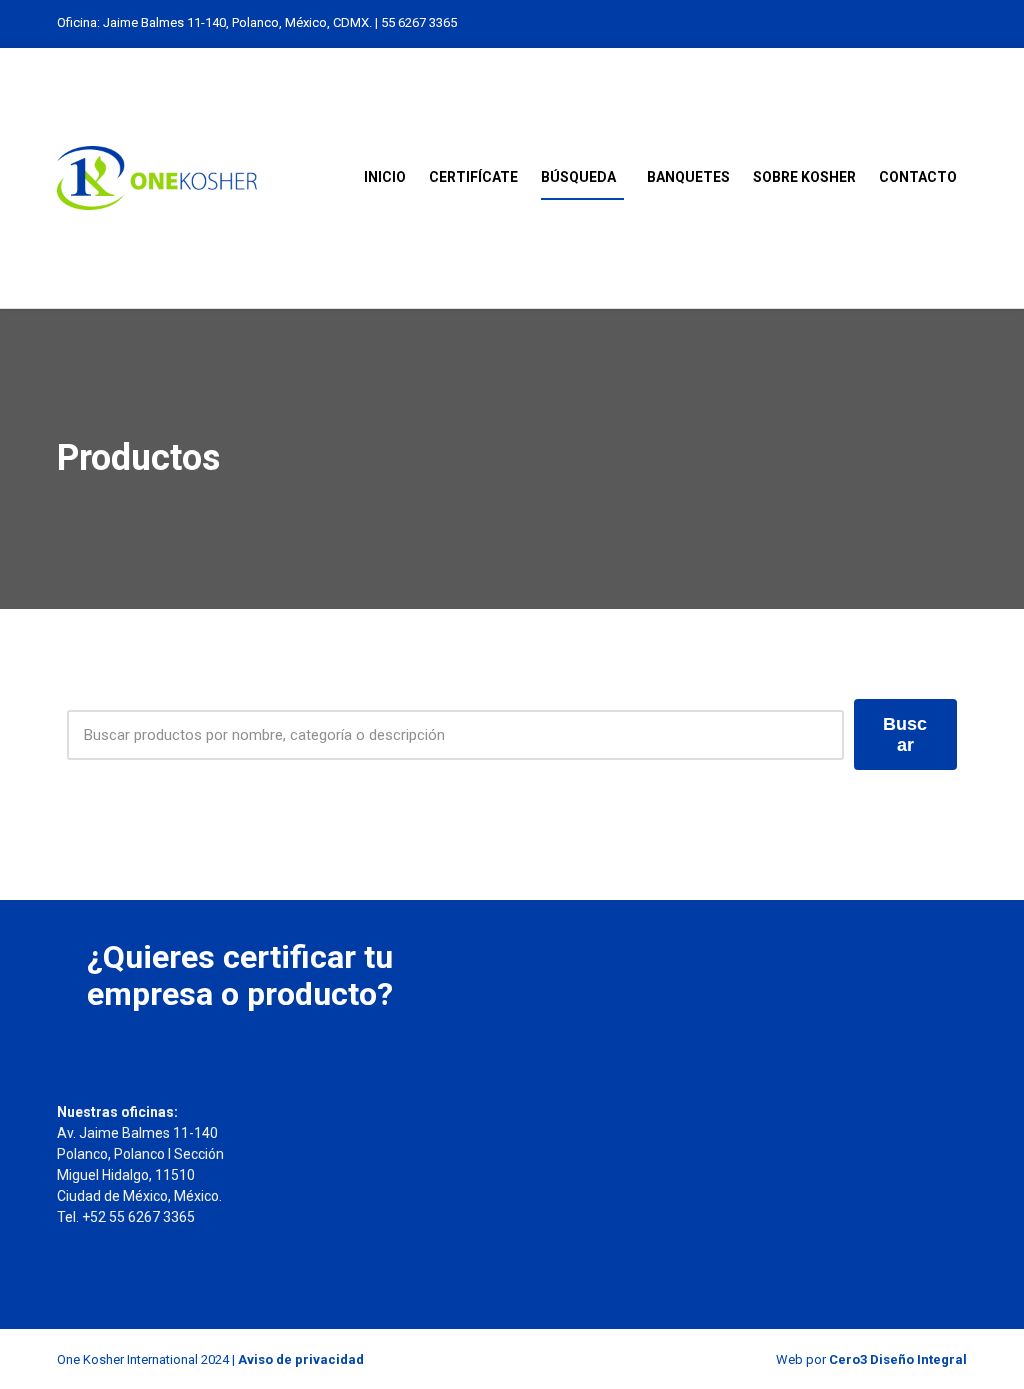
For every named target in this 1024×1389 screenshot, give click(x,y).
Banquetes (688, 177)
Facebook (935, 22)
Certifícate (473, 177)
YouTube (956, 22)
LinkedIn (872, 22)
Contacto (918, 177)
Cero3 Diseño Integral (898, 1359)
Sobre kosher (804, 177)
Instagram (893, 22)
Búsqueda (578, 177)
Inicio (385, 177)
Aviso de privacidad (301, 1359)
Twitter (914, 22)
